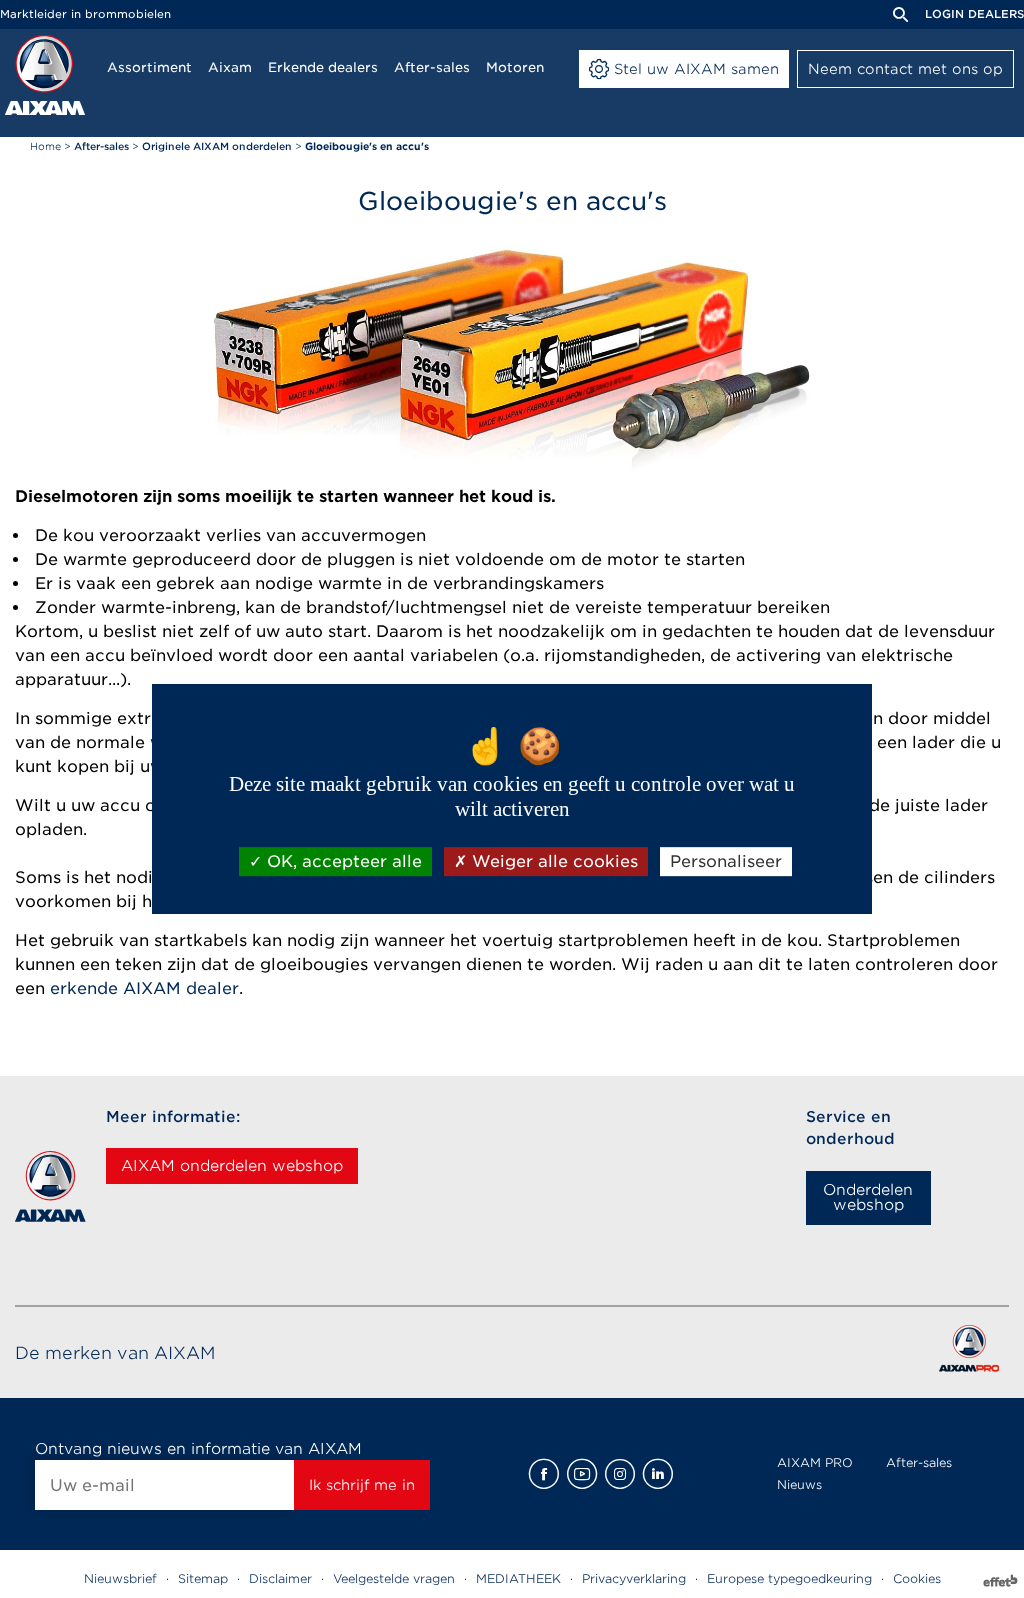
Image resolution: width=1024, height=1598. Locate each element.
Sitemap (203, 1578)
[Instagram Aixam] (620, 1474)
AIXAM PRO (815, 1462)
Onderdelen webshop (868, 1197)
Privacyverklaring (634, 1578)
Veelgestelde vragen (394, 1578)
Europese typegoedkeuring (789, 1578)
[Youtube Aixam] (582, 1474)
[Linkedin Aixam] (658, 1474)
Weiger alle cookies (552, 861)
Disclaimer (280, 1578)
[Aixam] (45, 75)
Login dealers (974, 14)
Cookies (917, 1578)
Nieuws (799, 1484)
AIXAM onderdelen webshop (232, 1166)
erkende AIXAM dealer (144, 988)
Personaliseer (726, 861)
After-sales (919, 1462)
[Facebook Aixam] (544, 1474)
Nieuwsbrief (120, 1578)
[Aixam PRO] (968, 1352)
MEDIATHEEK (518, 1578)
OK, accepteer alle (342, 861)
